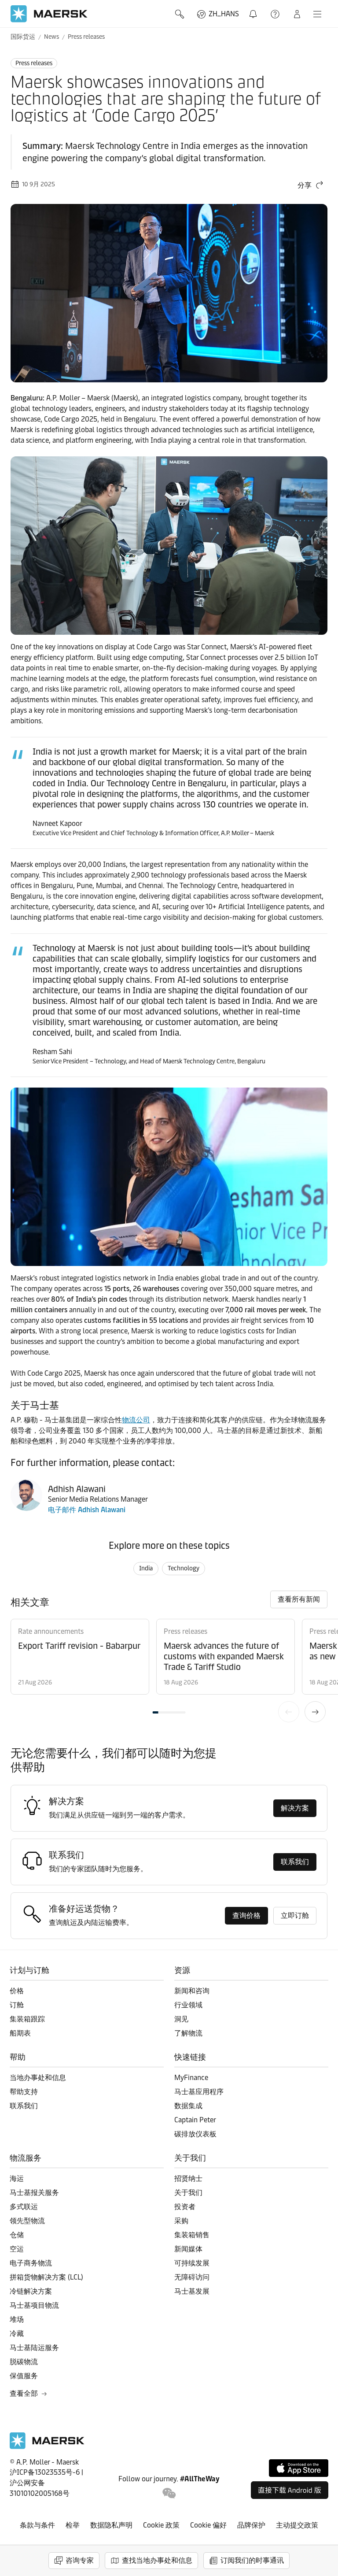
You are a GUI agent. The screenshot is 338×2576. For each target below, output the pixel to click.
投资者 (185, 2207)
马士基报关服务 (34, 2193)
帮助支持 (276, 14)
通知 (255, 9)
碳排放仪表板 (195, 2134)
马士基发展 (192, 2291)
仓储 (17, 2235)
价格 (17, 1991)
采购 (181, 2221)
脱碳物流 (24, 2362)
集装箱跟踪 (27, 2019)
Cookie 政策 (161, 2525)
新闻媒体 (188, 2249)
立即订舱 (295, 1915)
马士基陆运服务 (34, 2348)
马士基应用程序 (199, 2092)
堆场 (17, 2319)
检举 (73, 2525)
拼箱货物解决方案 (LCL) (46, 2277)
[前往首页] (47, 2447)
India (146, 1568)
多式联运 (24, 2207)
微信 (169, 2493)
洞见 (181, 2019)
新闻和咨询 (192, 1991)
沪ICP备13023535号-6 (45, 2472)
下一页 (315, 1712)
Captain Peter (195, 2120)
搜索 (180, 14)
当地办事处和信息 (38, 2078)
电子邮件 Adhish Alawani (87, 1510)
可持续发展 (192, 2263)
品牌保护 (251, 2525)
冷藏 (17, 2334)
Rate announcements (51, 1631)
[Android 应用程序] (290, 2490)
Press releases (86, 37)
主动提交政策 (297, 2525)
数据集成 (188, 2106)
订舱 (17, 2005)
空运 (17, 2249)
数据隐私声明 (111, 2525)
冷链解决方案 (31, 2291)
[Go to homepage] (49, 14)
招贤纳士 (188, 2178)
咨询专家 (80, 2560)
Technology (184, 1568)
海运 (17, 2178)
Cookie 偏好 (208, 2525)
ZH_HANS (224, 14)
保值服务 (24, 2376)
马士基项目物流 (34, 2305)
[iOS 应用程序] (299, 2468)
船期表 (20, 2033)
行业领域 (188, 2005)
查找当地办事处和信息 (157, 2560)
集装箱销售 (192, 2235)
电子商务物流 (31, 2263)
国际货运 (23, 37)
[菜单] (317, 14)
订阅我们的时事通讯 (252, 2560)
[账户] (297, 14)
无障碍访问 (192, 2277)
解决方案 (295, 1808)
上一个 (289, 1712)
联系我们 (295, 1862)
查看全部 (24, 2393)
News (51, 37)
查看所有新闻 (299, 1599)
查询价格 (246, 1915)
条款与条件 (37, 2525)
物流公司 (136, 1420)
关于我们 (188, 2193)
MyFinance (191, 2078)
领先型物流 (27, 2221)
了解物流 (188, 2033)
